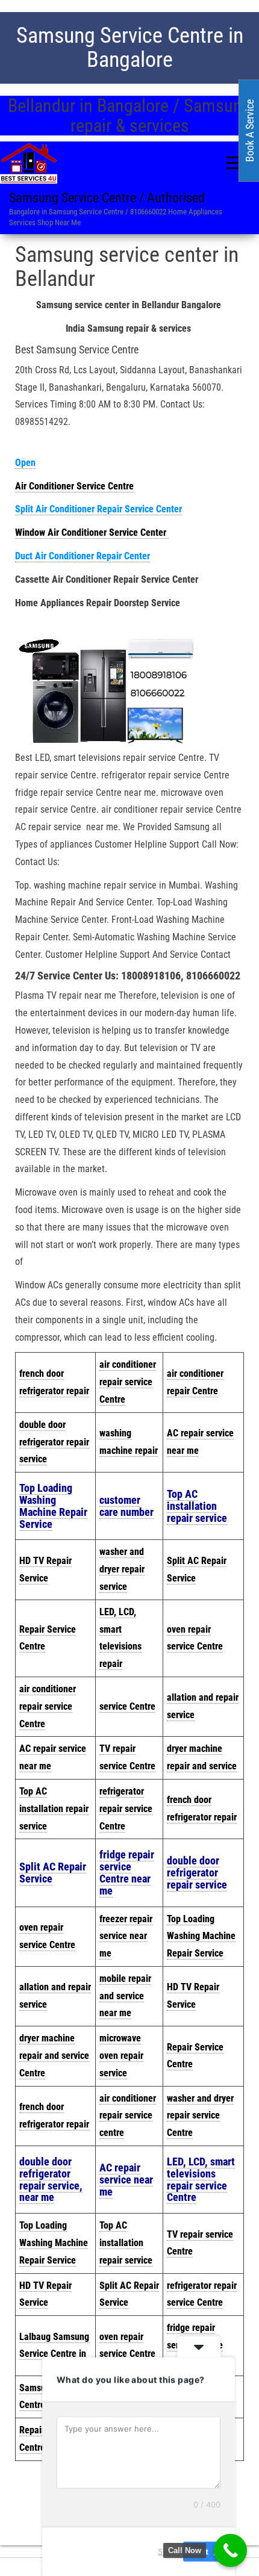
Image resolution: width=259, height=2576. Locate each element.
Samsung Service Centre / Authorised (107, 198)
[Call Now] (230, 2550)
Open (25, 463)
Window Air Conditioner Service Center (92, 532)
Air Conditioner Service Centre (74, 486)
